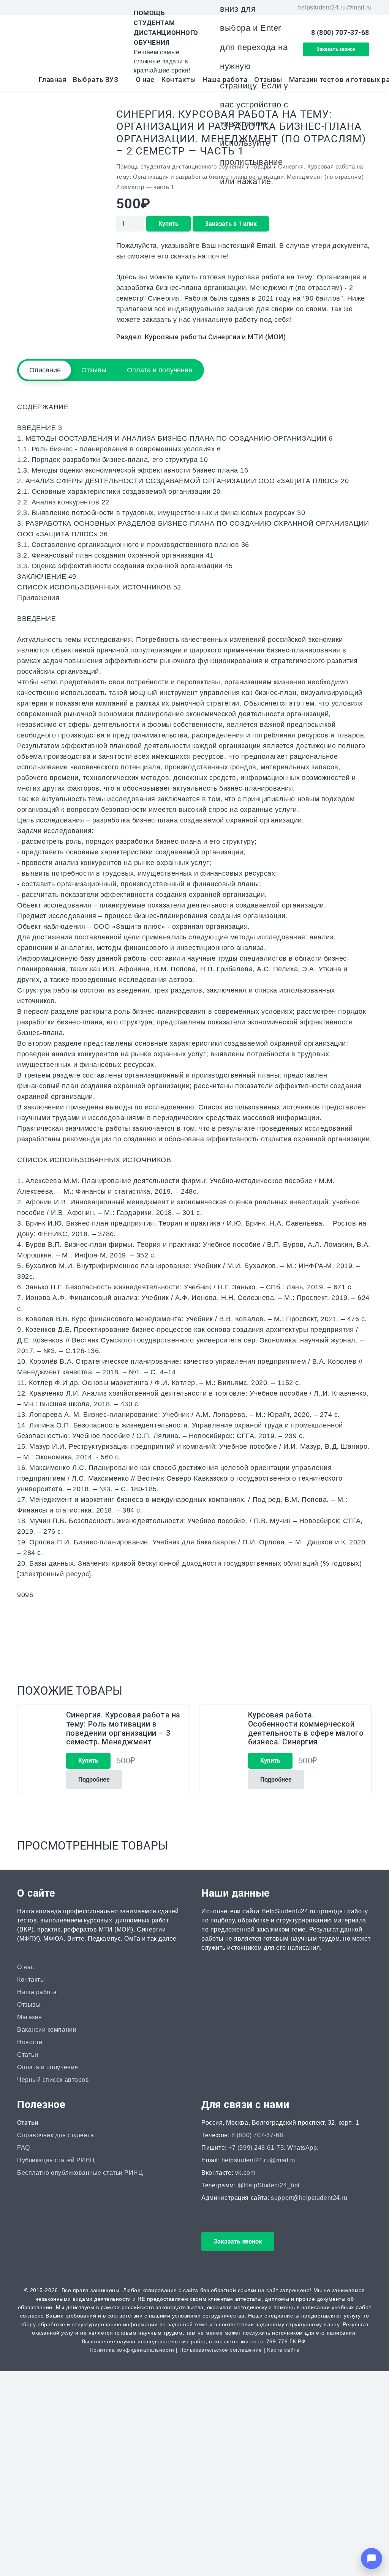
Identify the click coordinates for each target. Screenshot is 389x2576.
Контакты (31, 1980)
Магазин (30, 2017)
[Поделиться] (16, 2555)
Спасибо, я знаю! (119, 2545)
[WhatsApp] (49, 8)
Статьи (28, 2055)
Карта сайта (283, 2350)
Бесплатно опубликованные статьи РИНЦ (80, 2173)
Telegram (177, 2495)
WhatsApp (127, 2495)
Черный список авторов (53, 2080)
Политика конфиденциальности (132, 2350)
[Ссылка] (67, 42)
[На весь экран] (9, 2555)
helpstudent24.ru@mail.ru (259, 2160)
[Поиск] (280, 42)
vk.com (245, 2173)
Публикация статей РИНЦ (56, 2160)
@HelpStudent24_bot (269, 2185)
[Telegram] (63, 8)
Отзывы (29, 2005)
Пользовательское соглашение (221, 2350)
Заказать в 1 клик (231, 224)
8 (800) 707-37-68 (257, 2135)
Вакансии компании (47, 2030)
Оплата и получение (48, 2067)
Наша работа (37, 1992)
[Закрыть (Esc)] (22, 2555)
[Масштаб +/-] (2, 2555)
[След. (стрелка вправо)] (9, 2566)
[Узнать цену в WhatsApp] (263, 1651)
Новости (30, 2042)
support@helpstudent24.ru (309, 2198)
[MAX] (36, 8)
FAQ (24, 2148)
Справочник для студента (55, 2135)
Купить (168, 224)
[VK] (22, 8)
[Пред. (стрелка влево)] (2, 2566)
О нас (26, 1967)
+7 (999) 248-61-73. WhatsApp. (274, 2148)
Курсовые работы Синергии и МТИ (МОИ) (215, 337)
